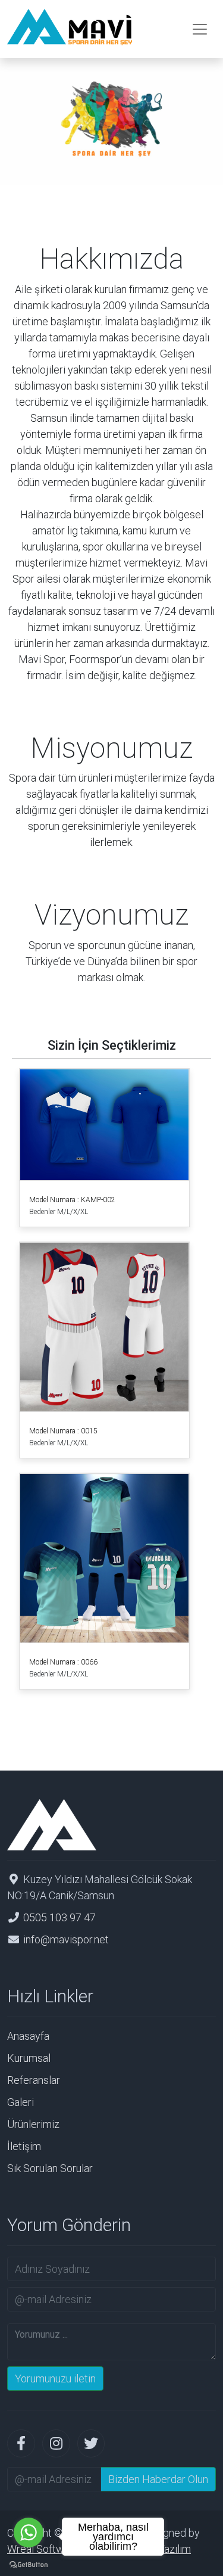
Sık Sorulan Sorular (50, 2168)
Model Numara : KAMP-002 (72, 1200)
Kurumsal (29, 2058)
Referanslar (34, 2080)
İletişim (24, 2146)
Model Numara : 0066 (63, 1662)
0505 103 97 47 (59, 1917)
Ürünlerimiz (33, 2124)
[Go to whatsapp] (29, 2533)
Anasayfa (28, 2036)
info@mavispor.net (66, 1939)
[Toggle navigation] (200, 29)
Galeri (21, 2102)
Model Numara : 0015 (63, 1431)
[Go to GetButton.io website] (29, 2564)
